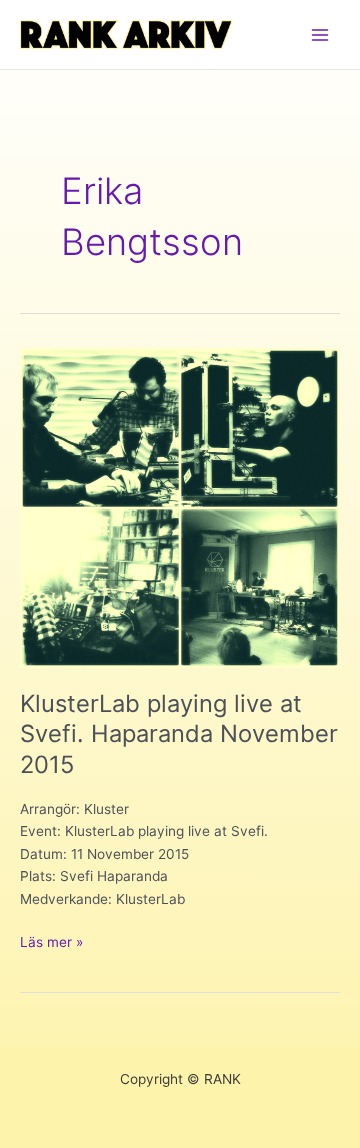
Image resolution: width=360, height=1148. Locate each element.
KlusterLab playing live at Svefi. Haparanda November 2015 (179, 734)
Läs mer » (51, 943)
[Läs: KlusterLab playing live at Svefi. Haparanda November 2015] (180, 507)
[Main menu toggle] (320, 34)
